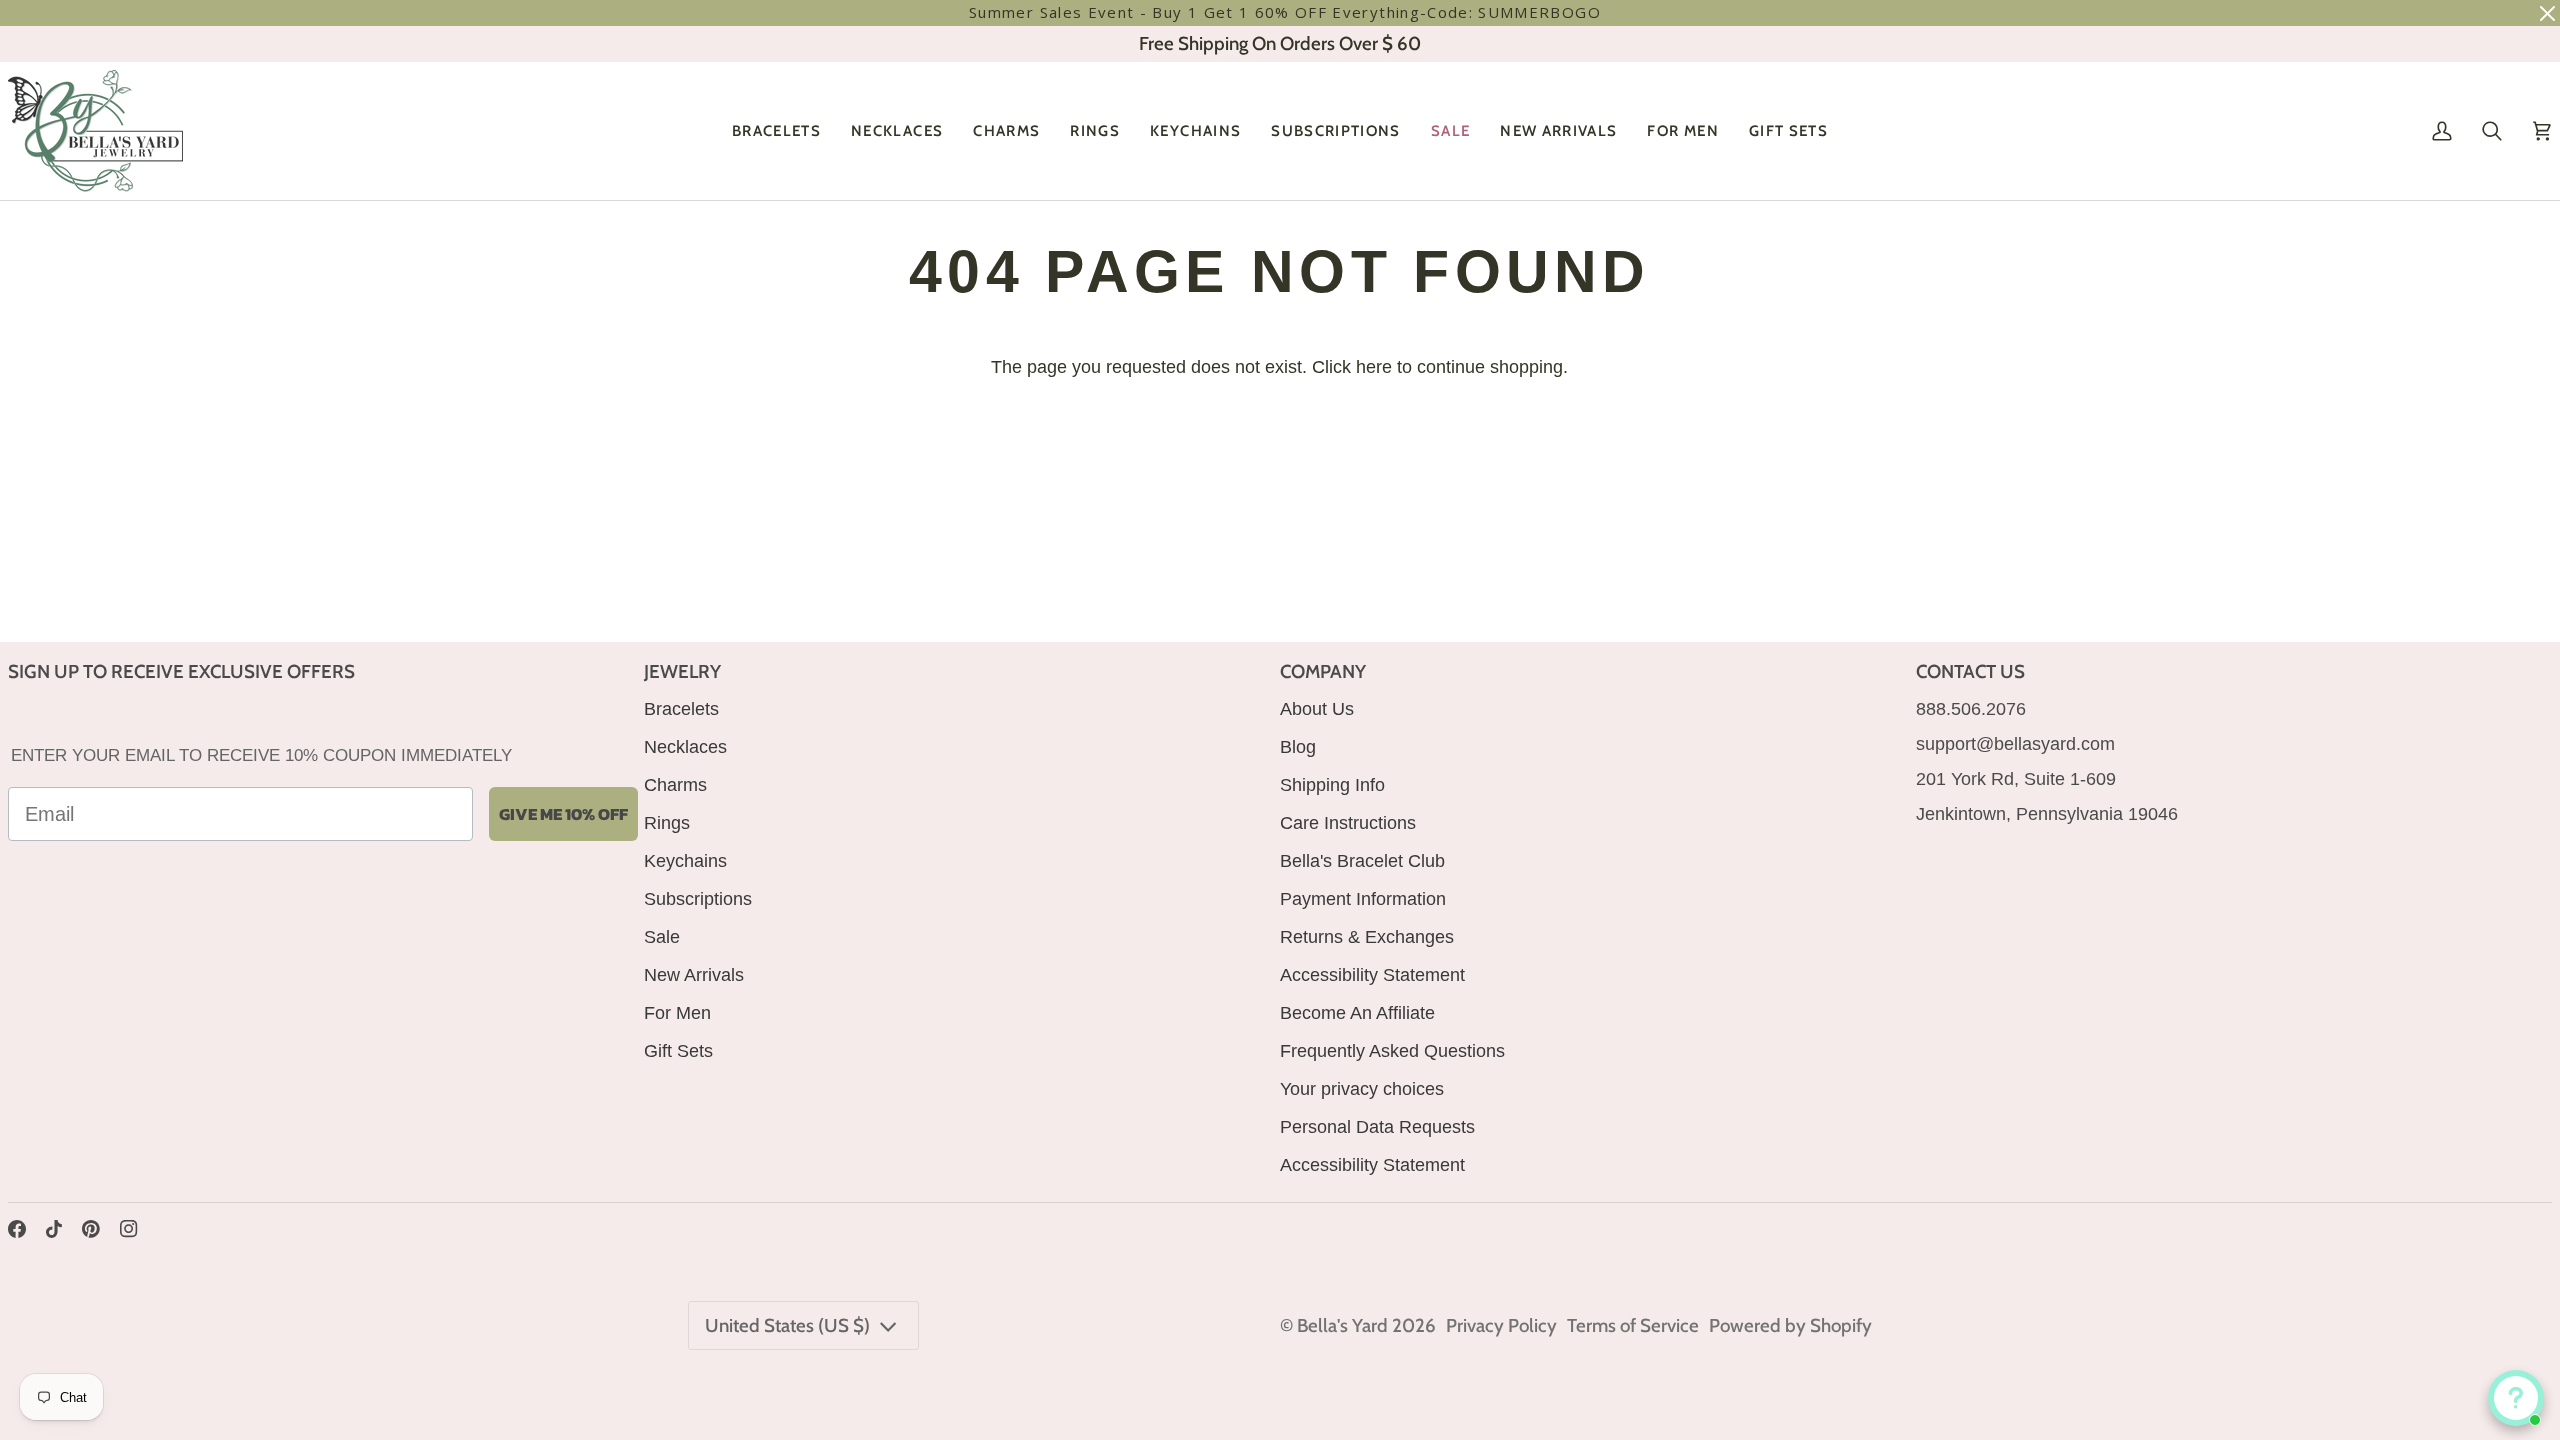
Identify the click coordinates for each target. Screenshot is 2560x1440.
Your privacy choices (1362, 1089)
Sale (662, 937)
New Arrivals (694, 975)
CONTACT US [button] (1970, 671)
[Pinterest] (91, 1229)
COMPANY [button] (1323, 671)
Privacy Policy (1501, 1325)
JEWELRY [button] (682, 671)
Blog (1298, 747)
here (1374, 367)
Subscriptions (698, 899)
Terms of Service (1633, 1325)
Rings (667, 823)
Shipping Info (1332, 785)
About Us (1317, 709)
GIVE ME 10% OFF (563, 814)
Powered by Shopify (1790, 1325)
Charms (675, 785)
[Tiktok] (54, 1229)
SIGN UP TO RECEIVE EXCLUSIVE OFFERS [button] (181, 671)
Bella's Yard (1342, 1325)
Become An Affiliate (1357, 1013)
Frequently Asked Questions (1392, 1051)
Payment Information (1363, 899)
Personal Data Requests (1377, 1127)
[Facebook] (17, 1229)
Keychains (685, 861)
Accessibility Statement (1372, 975)
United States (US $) (787, 1325)
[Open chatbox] (2516, 1398)
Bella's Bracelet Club (1362, 861)
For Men (677, 1013)
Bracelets (681, 709)
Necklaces (685, 747)
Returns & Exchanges (1367, 937)
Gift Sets (678, 1051)
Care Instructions (1348, 823)
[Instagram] (129, 1229)
